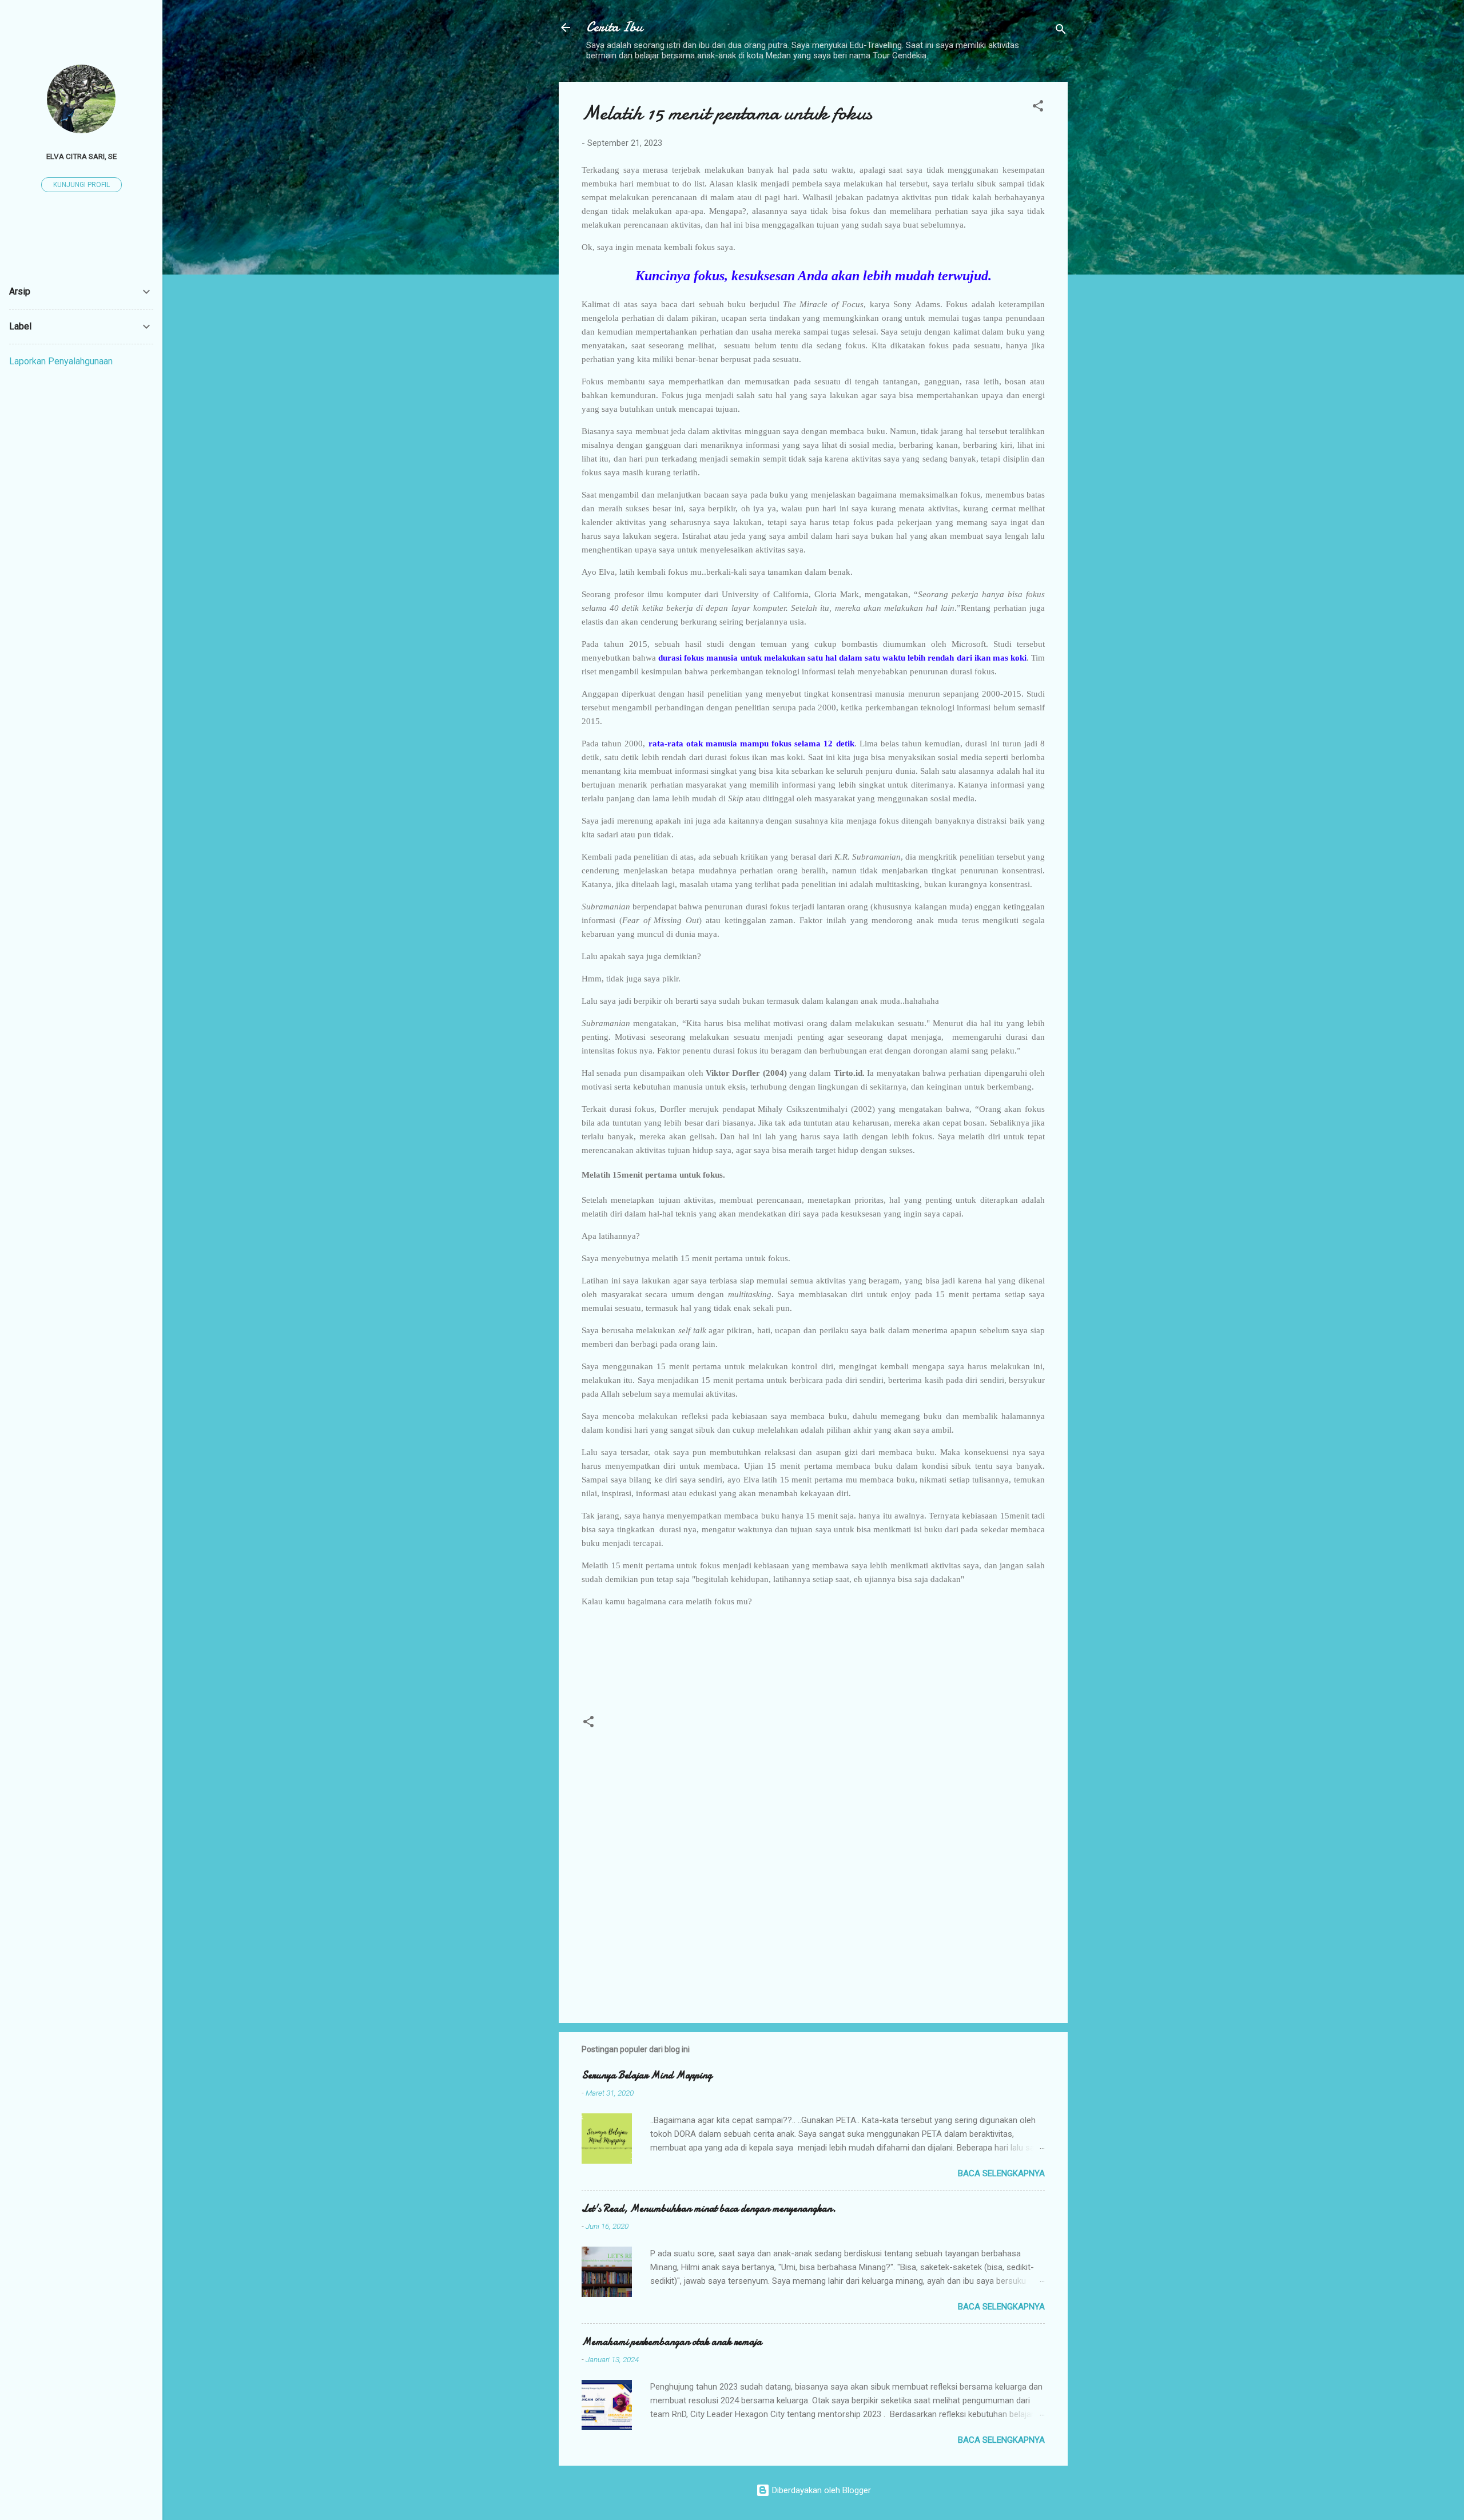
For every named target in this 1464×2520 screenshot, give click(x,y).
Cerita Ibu (614, 27)
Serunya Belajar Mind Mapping (647, 2075)
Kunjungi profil (81, 185)
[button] (1038, 108)
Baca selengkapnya (1001, 2173)
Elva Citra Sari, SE (81, 156)
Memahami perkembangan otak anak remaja (672, 2342)
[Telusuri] (1061, 31)
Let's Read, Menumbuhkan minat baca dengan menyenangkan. (709, 2209)
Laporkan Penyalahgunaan (61, 361)
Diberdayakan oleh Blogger (820, 2490)
